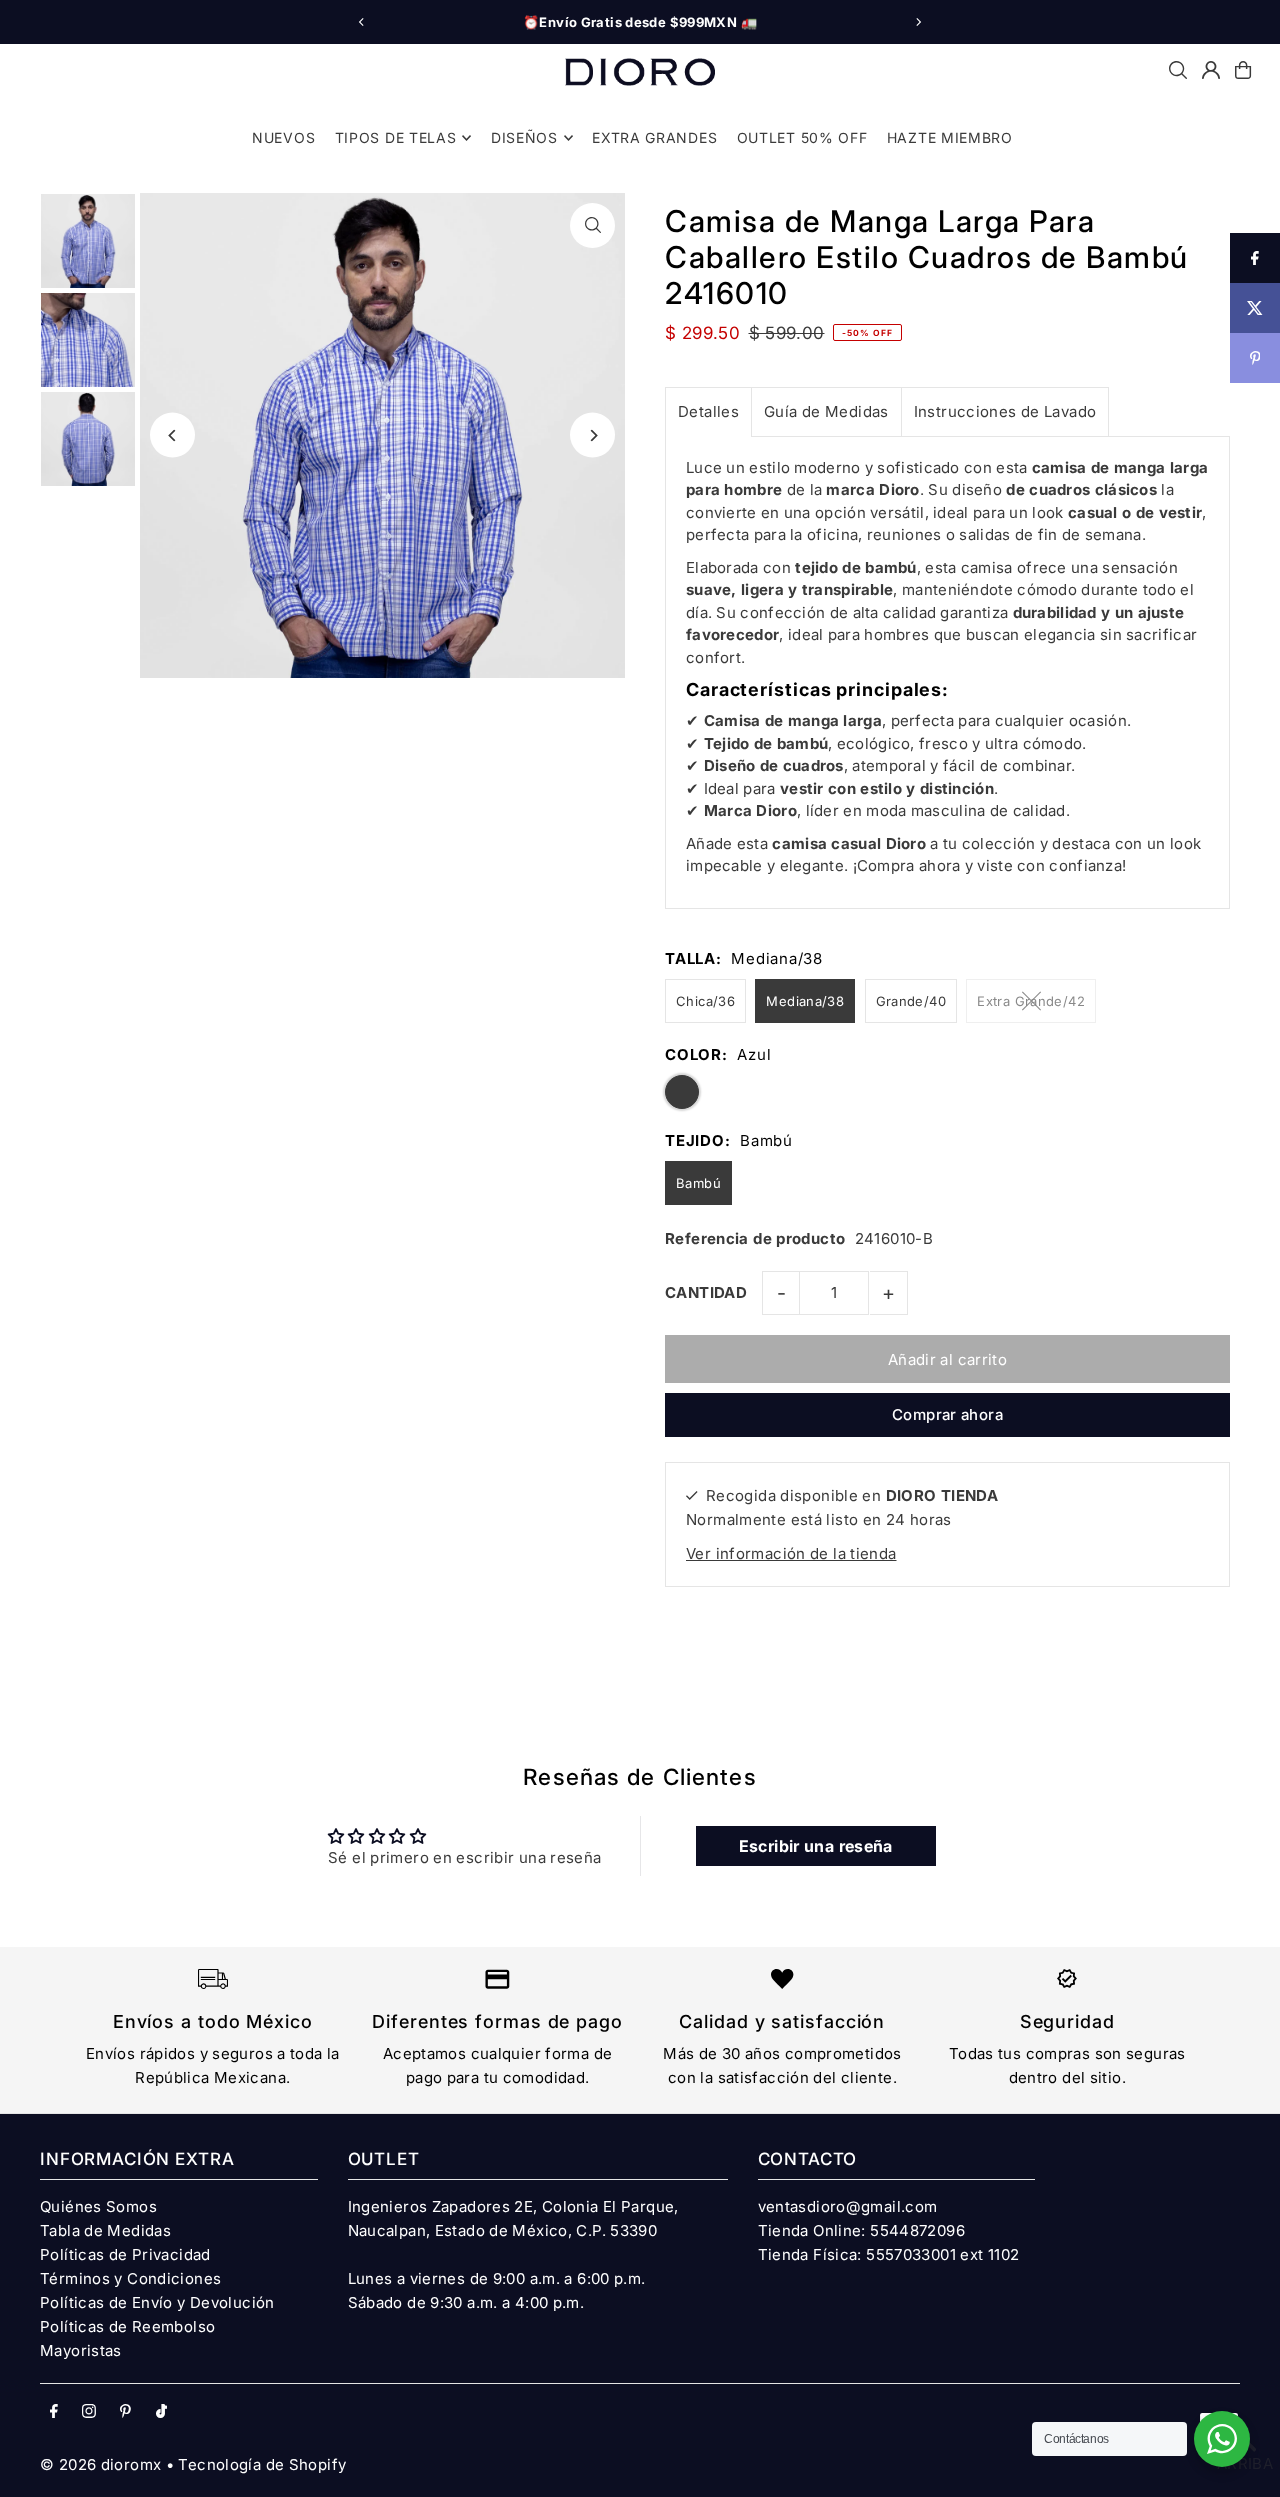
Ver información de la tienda (791, 1553)
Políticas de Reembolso (127, 2326)
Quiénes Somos (98, 2206)
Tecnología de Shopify (262, 2464)
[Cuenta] (1211, 70)
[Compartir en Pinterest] (1255, 358)
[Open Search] (1178, 70)
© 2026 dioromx (100, 2464)
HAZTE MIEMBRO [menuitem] (950, 137)
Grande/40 (911, 1001)
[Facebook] (54, 2412)
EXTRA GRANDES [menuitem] (654, 137)
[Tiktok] (161, 2412)
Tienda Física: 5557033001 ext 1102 (889, 2254)
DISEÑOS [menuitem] (524, 137)
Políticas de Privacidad (125, 2254)
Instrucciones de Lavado (1005, 411)
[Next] (918, 22)
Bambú (698, 1183)
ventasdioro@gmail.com (848, 2206)
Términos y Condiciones (130, 2278)
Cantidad (706, 1292)
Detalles (708, 411)
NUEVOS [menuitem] (283, 137)
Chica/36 (705, 1001)
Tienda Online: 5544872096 (861, 2230)
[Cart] (1243, 70)
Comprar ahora (947, 1414)
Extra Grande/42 (1031, 1001)
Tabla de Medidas (105, 2230)
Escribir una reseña (816, 1846)
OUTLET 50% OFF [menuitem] (802, 137)
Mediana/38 (805, 1001)
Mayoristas (81, 2350)
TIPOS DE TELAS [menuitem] (396, 137)
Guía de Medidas (826, 411)
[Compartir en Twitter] (1255, 308)
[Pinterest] (125, 2412)
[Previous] (362, 22)
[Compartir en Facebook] (1255, 258)
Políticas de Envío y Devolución (157, 2302)
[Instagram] (89, 2412)
